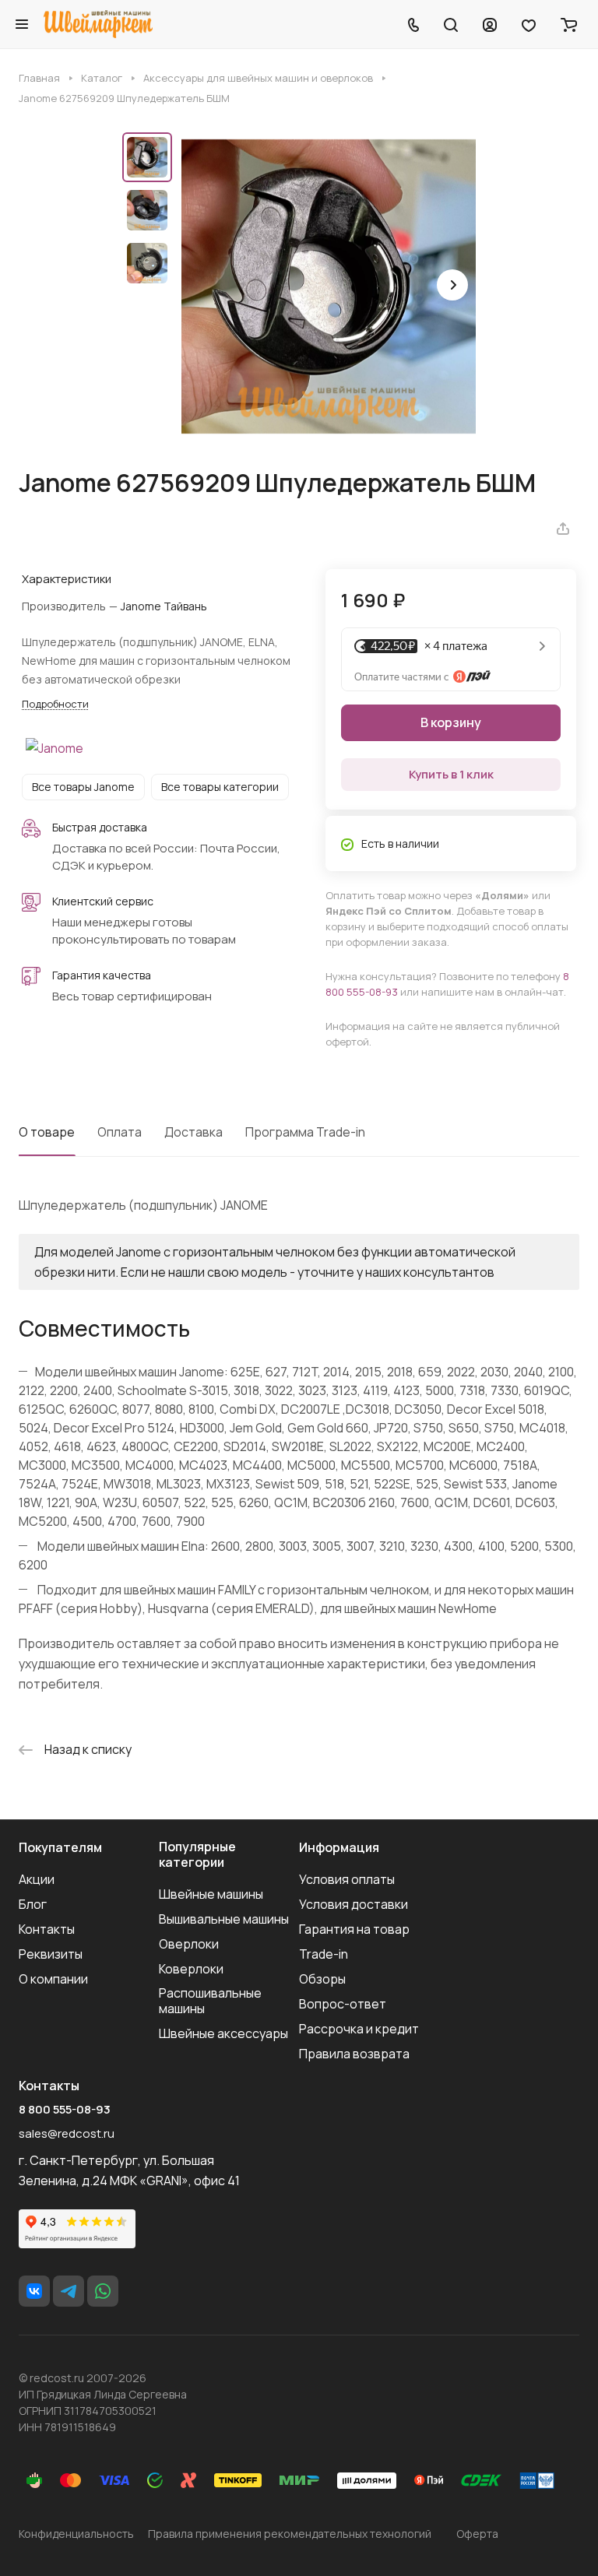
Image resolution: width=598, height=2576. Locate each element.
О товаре (47, 1132)
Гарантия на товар (354, 1929)
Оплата (120, 1132)
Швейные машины (211, 1894)
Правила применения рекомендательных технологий (290, 2534)
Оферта (477, 2534)
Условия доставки (354, 1904)
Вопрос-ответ (343, 2004)
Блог (33, 1904)
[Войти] (490, 24)
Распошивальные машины (210, 2001)
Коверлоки (191, 1969)
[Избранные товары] (529, 24)
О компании (53, 1979)
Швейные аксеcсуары (223, 2033)
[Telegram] (69, 2291)
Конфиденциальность (76, 2534)
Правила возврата (354, 2054)
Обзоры (322, 1979)
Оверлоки (189, 1944)
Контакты (47, 1929)
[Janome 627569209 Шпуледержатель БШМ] (329, 286)
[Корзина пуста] (569, 24)
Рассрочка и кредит (359, 2029)
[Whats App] (103, 2291)
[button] (452, 285)
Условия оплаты (347, 1879)
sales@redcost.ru (67, 2133)
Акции (37, 1879)
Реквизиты (51, 1954)
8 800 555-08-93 (65, 2110)
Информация (339, 1847)
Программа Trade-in (305, 1132)
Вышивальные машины (224, 1919)
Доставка (193, 1132)
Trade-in (324, 1954)
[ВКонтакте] (34, 2291)
